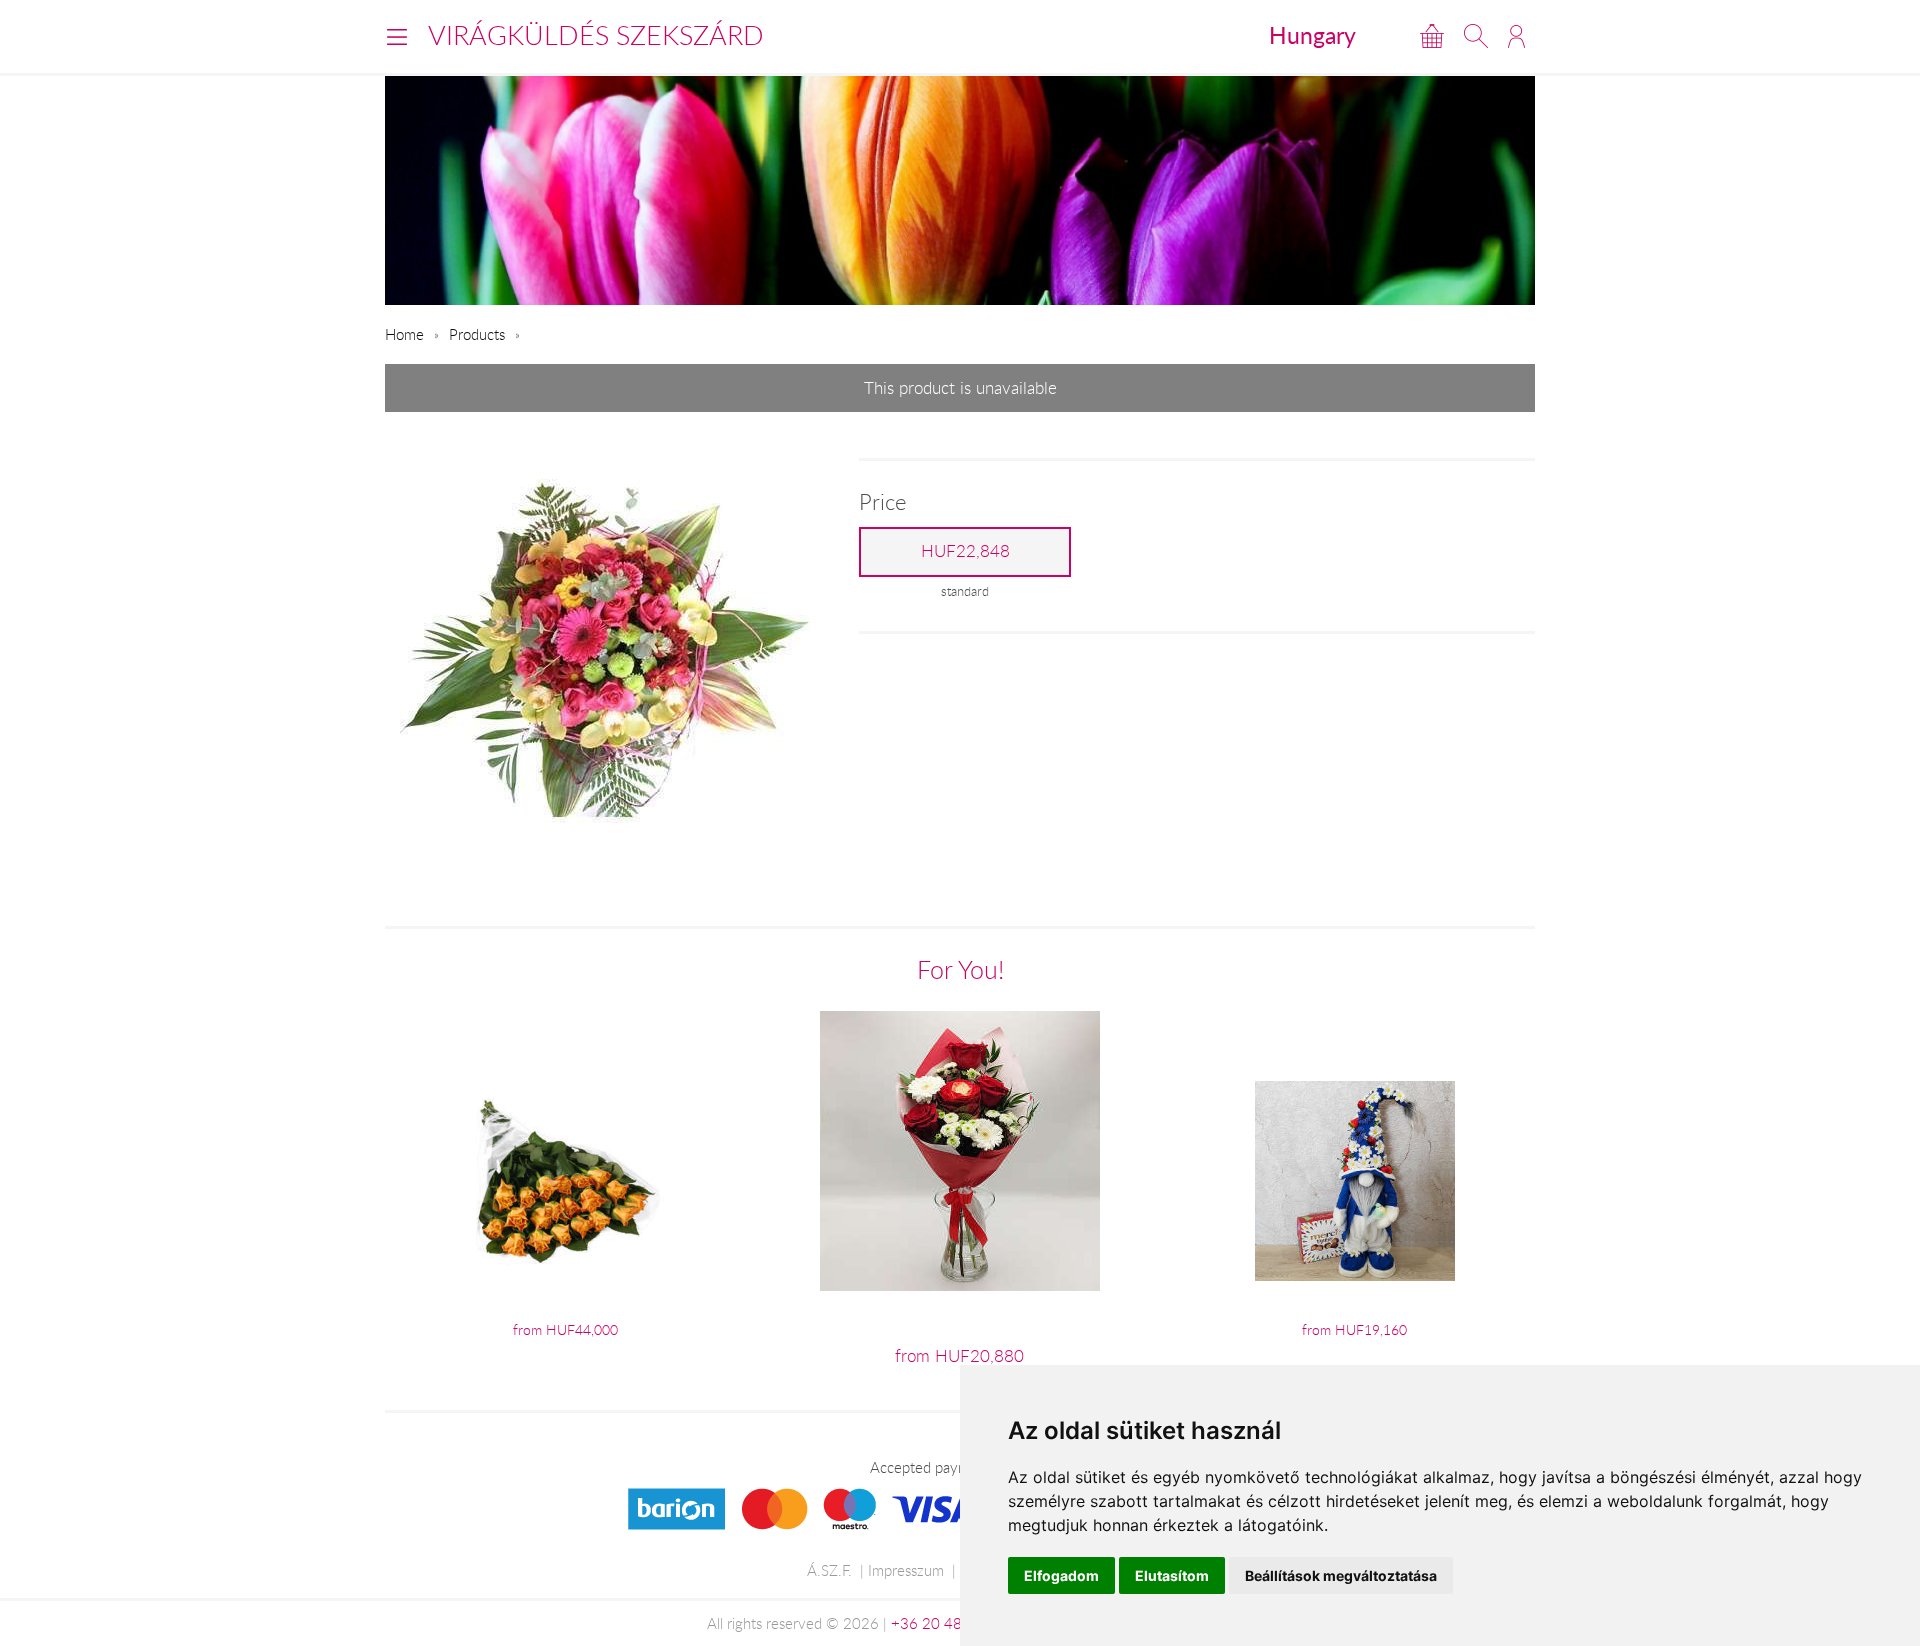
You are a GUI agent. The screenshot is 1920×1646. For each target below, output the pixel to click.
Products (477, 334)
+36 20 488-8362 (952, 1623)
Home (404, 334)
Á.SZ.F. (829, 1570)
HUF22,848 (965, 551)
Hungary (1312, 35)
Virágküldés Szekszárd (596, 35)
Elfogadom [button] (1061, 1575)
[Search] (1476, 36)
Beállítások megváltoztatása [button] (1341, 1575)
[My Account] (1516, 36)
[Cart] (1432, 36)
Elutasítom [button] (1172, 1575)
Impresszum (906, 1570)
